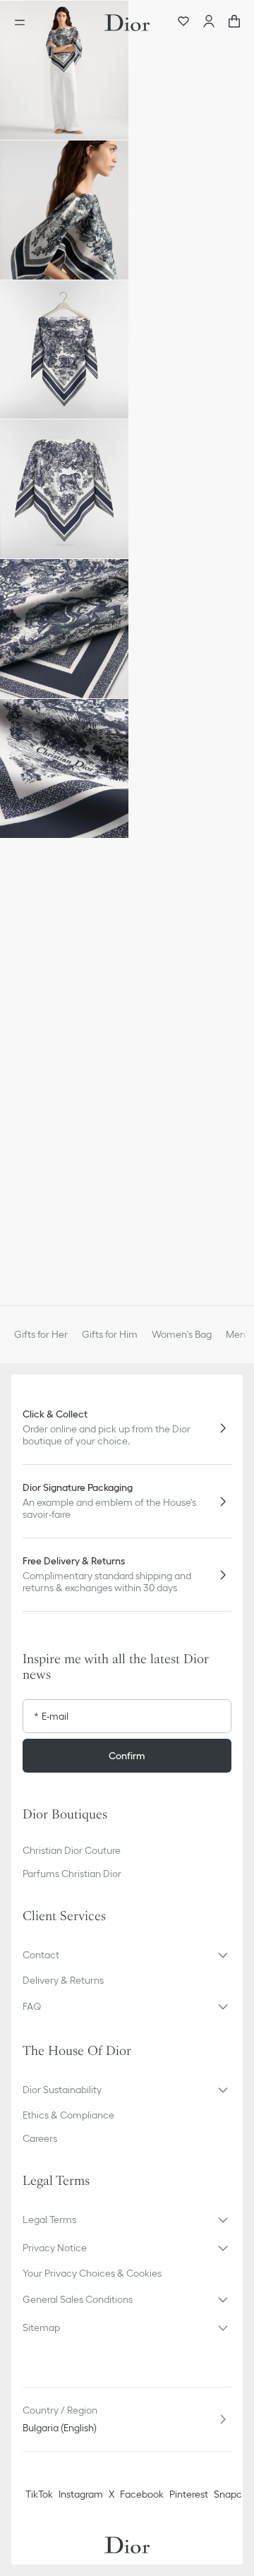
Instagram (81, 2494)
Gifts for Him (110, 1334)
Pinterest (189, 2494)
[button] (64, 70)
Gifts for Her (41, 1334)
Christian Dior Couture (72, 1850)
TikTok (39, 2494)
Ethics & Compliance (68, 2115)
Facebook (142, 2494)
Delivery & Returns (63, 1980)
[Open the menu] (24, 23)
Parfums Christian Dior (72, 1874)
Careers (40, 2138)
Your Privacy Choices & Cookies (92, 2273)
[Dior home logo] (127, 23)
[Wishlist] (183, 23)
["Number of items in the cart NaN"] (234, 23)
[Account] (209, 23)
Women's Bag (182, 1334)
